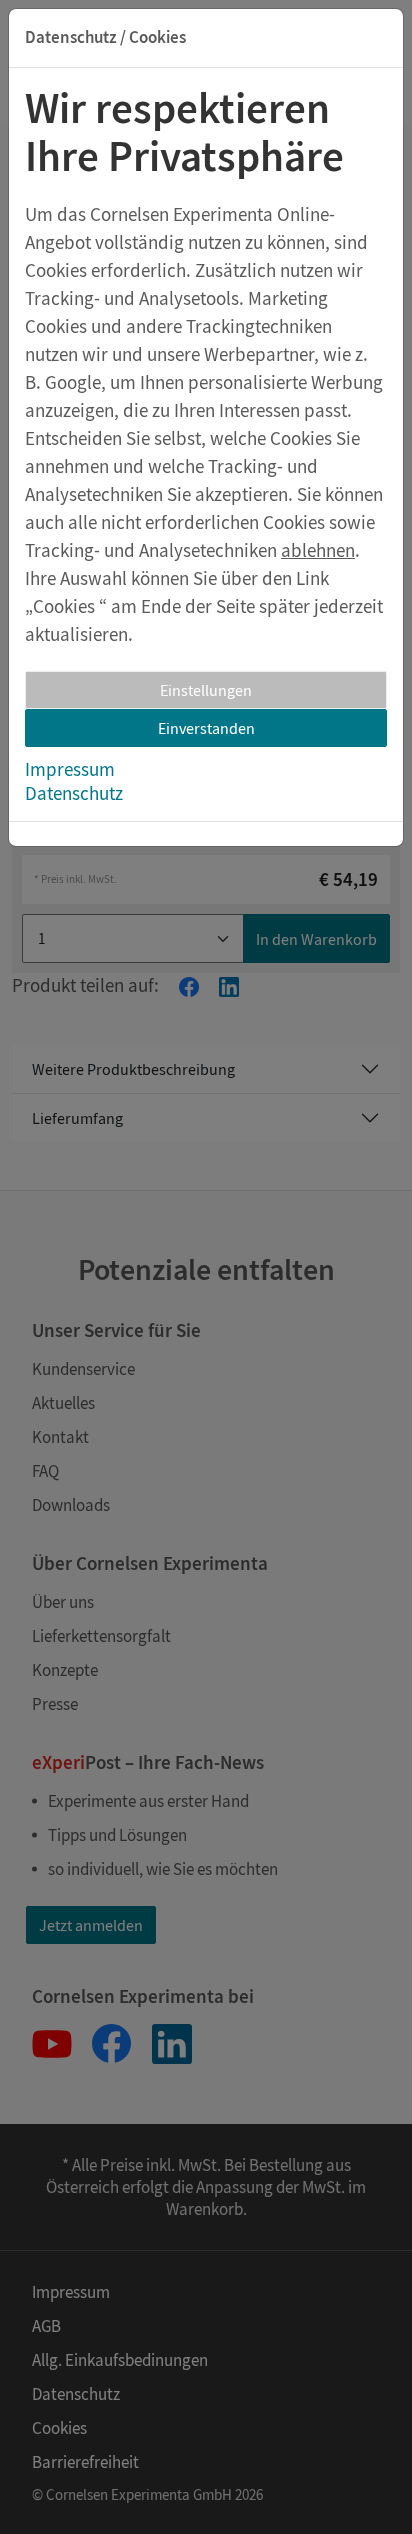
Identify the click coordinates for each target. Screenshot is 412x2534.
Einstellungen (206, 690)
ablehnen (318, 550)
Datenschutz (74, 793)
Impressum (70, 769)
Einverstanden (206, 728)
